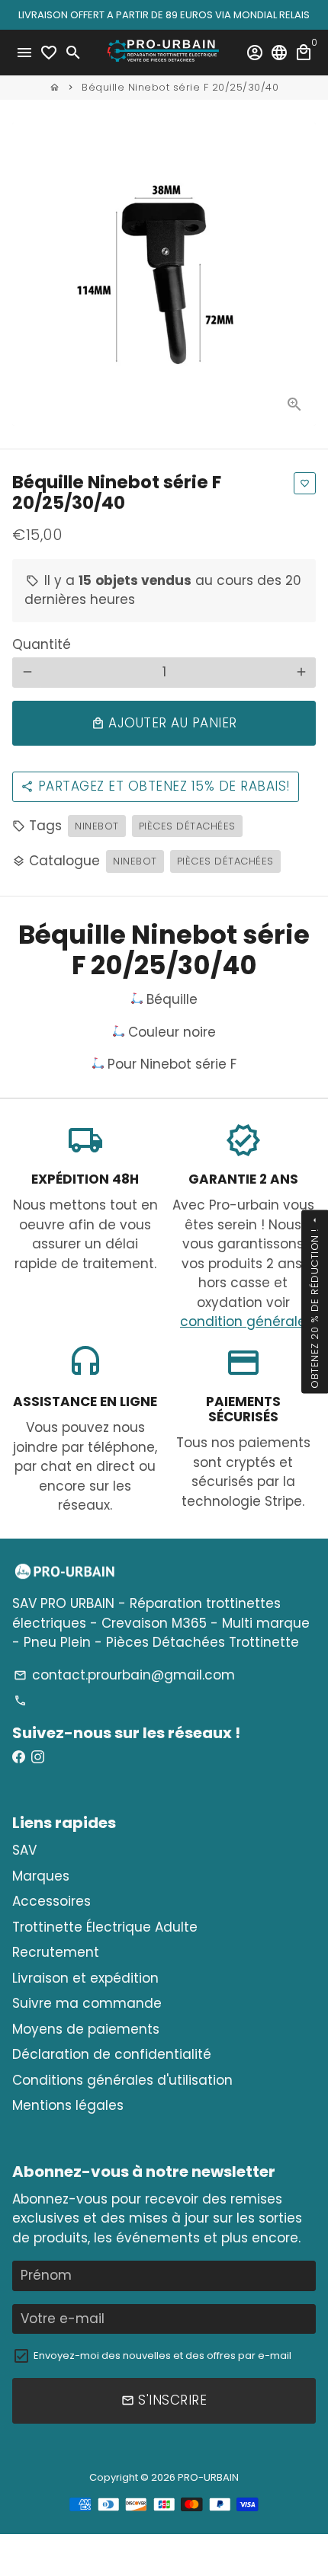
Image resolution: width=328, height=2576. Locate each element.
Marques (41, 1876)
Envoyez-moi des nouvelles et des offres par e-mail (162, 2355)
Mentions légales (68, 2105)
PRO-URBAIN (208, 2477)
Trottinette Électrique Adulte (105, 1927)
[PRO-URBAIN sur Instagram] (38, 1757)
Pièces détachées (187, 826)
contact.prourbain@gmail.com (124, 1675)
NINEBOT (97, 826)
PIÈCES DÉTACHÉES (225, 861)
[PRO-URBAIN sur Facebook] (19, 1757)
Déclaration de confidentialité (112, 2054)
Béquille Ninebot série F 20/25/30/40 (180, 87)
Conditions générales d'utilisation (122, 2080)
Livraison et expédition (85, 1978)
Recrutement (56, 1952)
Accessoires (51, 1901)
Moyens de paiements (86, 2029)
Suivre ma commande (87, 2003)
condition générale (243, 1322)
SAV (24, 1850)
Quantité (42, 644)
